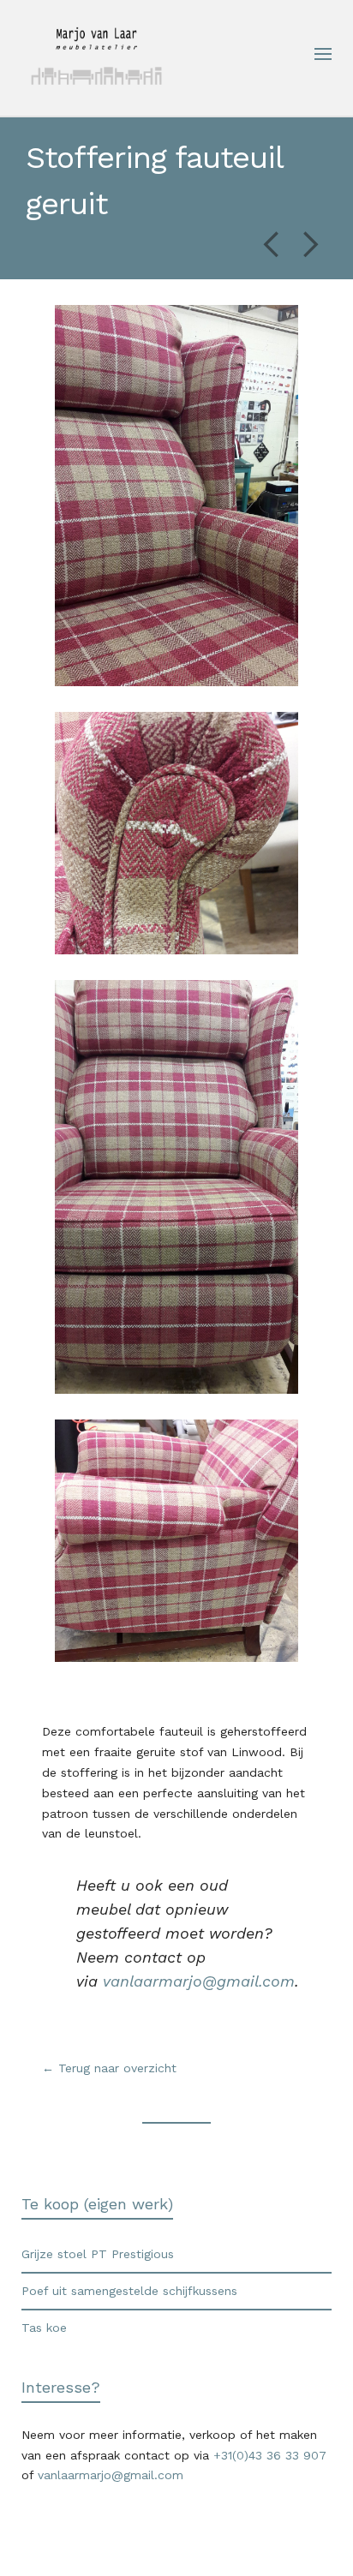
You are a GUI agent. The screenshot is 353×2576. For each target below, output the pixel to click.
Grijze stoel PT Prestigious (98, 2254)
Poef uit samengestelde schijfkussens (129, 2291)
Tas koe (44, 2328)
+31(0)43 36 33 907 (270, 2455)
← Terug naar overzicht (111, 2068)
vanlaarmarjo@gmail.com (199, 1981)
